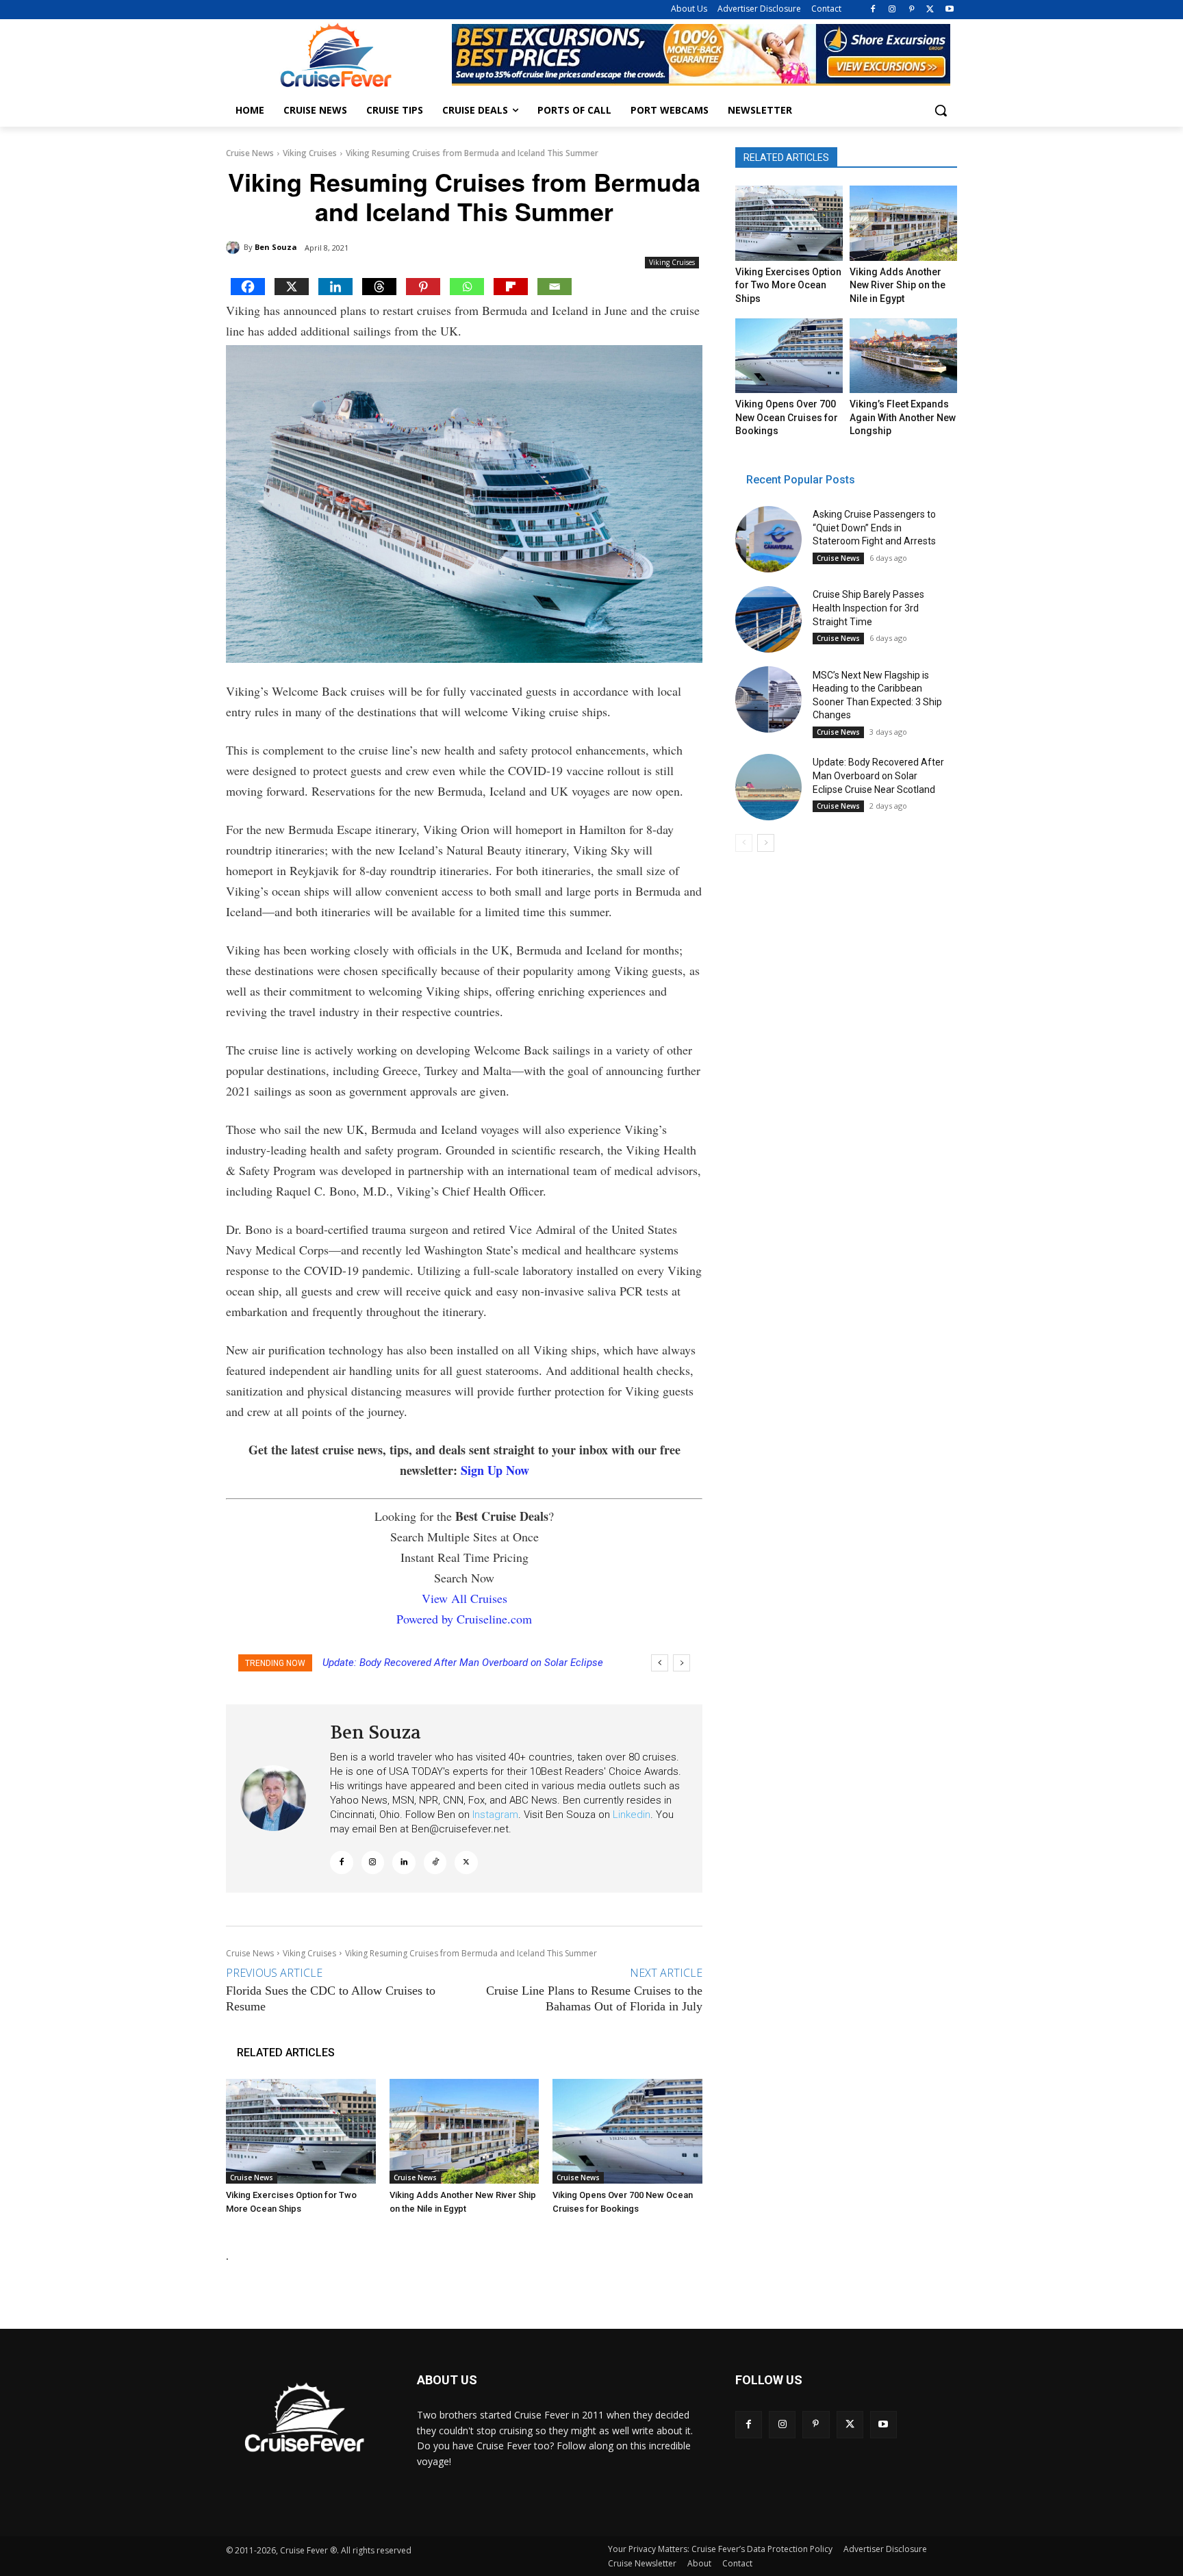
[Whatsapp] (467, 287)
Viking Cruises (310, 153)
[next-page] (766, 843)
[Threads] (379, 287)
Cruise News (250, 153)
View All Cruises (465, 1598)
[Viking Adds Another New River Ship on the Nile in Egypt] (465, 2131)
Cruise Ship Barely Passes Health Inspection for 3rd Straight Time (868, 608)
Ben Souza (276, 247)
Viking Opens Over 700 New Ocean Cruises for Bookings (787, 417)
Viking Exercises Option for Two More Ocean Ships (788, 285)
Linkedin (632, 1815)
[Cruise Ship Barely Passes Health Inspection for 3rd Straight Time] (768, 619)
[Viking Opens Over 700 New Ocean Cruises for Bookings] (627, 2131)
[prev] (660, 1663)
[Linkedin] (335, 287)
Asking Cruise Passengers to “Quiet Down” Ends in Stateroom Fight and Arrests (874, 528)
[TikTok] (435, 1862)
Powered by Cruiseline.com (464, 1619)
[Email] (555, 287)
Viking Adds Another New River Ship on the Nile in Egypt (898, 285)
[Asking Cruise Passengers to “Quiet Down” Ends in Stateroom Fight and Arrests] (768, 539)
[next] (682, 1663)
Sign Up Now (495, 1470)
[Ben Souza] (235, 247)
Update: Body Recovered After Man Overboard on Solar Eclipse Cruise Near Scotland (878, 775)
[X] (930, 10)
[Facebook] (873, 10)
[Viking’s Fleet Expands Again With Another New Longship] (903, 356)
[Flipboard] (511, 287)
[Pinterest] (912, 10)
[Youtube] (949, 10)
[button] (941, 110)
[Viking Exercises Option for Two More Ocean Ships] (301, 2131)
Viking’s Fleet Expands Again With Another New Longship (903, 417)
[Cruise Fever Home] (335, 55)
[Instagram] (892, 10)
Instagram (495, 1815)
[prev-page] (744, 843)
